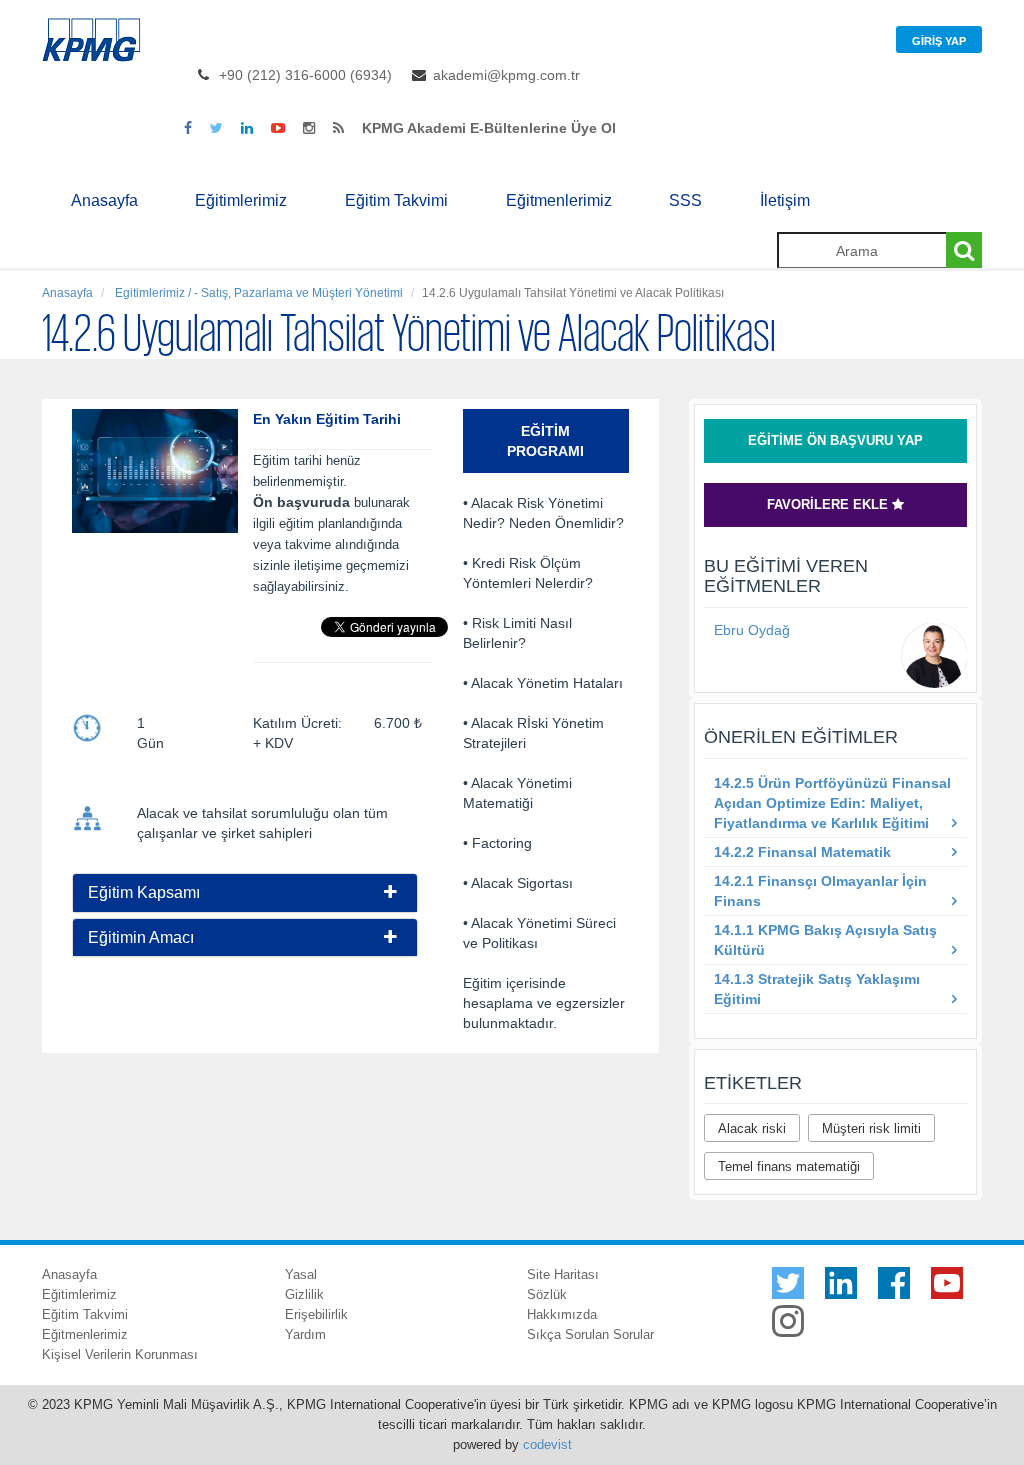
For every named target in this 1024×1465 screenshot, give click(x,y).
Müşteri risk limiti (871, 1128)
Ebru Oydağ (752, 630)
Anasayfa (104, 200)
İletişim (785, 200)
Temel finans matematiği (789, 1166)
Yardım (305, 1334)
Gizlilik (304, 1294)
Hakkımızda (562, 1314)
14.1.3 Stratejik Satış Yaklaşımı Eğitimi (817, 989)
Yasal (301, 1274)
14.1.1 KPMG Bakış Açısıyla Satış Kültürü (825, 940)
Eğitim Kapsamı (144, 892)
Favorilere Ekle (829, 504)
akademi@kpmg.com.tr (506, 75)
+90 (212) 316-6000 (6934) (305, 75)
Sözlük (547, 1294)
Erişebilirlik (316, 1314)
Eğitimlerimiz (241, 200)
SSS (685, 200)
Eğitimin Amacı (141, 937)
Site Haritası (563, 1274)
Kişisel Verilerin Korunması (120, 1354)
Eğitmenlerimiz (559, 200)
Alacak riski (752, 1128)
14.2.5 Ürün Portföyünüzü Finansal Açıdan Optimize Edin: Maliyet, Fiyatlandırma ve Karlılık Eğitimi (832, 803)
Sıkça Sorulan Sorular (590, 1334)
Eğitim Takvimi (396, 200)
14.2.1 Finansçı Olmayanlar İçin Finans (820, 891)
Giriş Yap (939, 41)
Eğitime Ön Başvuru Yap (835, 440)
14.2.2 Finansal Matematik (802, 852)
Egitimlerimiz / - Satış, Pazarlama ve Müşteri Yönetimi (257, 293)
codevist (547, 1444)
